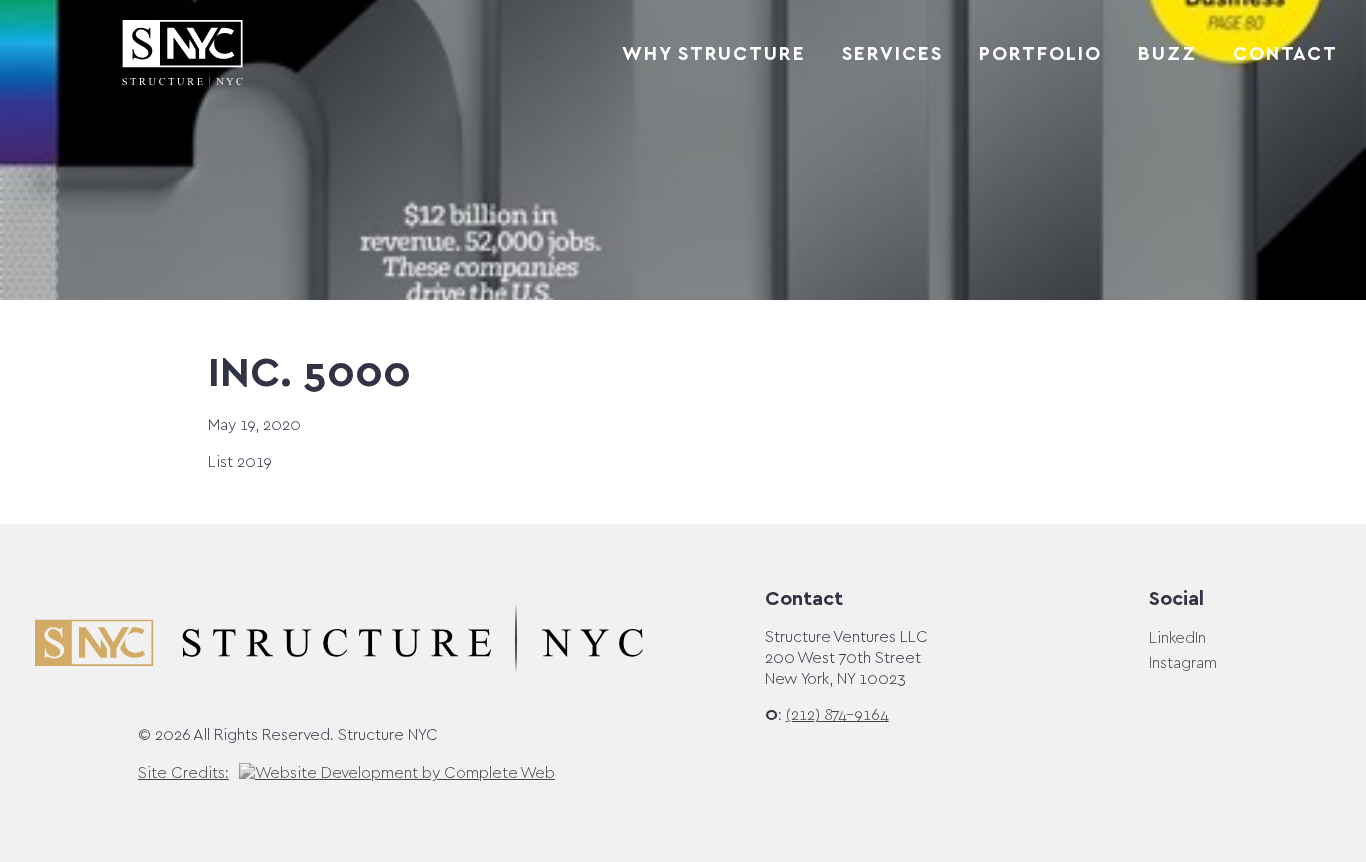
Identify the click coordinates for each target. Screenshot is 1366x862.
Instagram (1183, 663)
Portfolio (1040, 55)
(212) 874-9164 (837, 715)
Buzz (1167, 55)
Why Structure (714, 55)
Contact (1285, 55)
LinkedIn (1177, 638)
